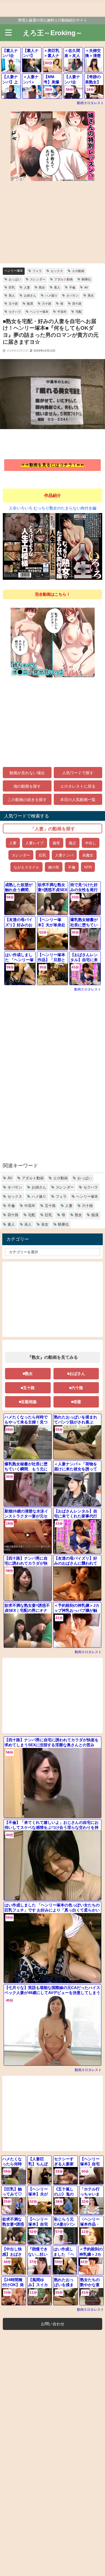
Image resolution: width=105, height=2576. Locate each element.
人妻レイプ (35, 843)
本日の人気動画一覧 (78, 799)
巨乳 (12, 287)
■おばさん (76, 1374)
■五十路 (28, 1388)
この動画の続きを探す (27, 799)
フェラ (37, 271)
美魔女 (88, 855)
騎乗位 (86, 279)
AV (86, 287)
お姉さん (30, 295)
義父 (73, 843)
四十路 (77, 304)
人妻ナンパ (64, 855)
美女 (91, 295)
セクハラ (15, 312)
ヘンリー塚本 (14, 271)
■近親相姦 (28, 1402)
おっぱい (15, 279)
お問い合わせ (53, 2324)
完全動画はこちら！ (53, 594)
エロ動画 (78, 271)
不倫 (72, 287)
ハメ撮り (51, 295)
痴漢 (30, 304)
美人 (12, 295)
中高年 (62, 312)
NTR (88, 867)
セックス (57, 271)
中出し (91, 843)
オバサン (73, 295)
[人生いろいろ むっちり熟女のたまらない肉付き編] (53, 549)
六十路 (47, 304)
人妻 (27, 287)
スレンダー (38, 279)
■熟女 (28, 1374)
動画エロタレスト (90, 103)
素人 (57, 287)
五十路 (13, 304)
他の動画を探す (27, 786)
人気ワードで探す (78, 773)
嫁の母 (54, 867)
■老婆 (76, 1402)
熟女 (42, 287)
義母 (56, 843)
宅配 (79, 312)
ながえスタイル (26, 867)
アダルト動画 (64, 279)
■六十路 (76, 1388)
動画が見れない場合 (27, 773)
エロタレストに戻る (78, 786)
